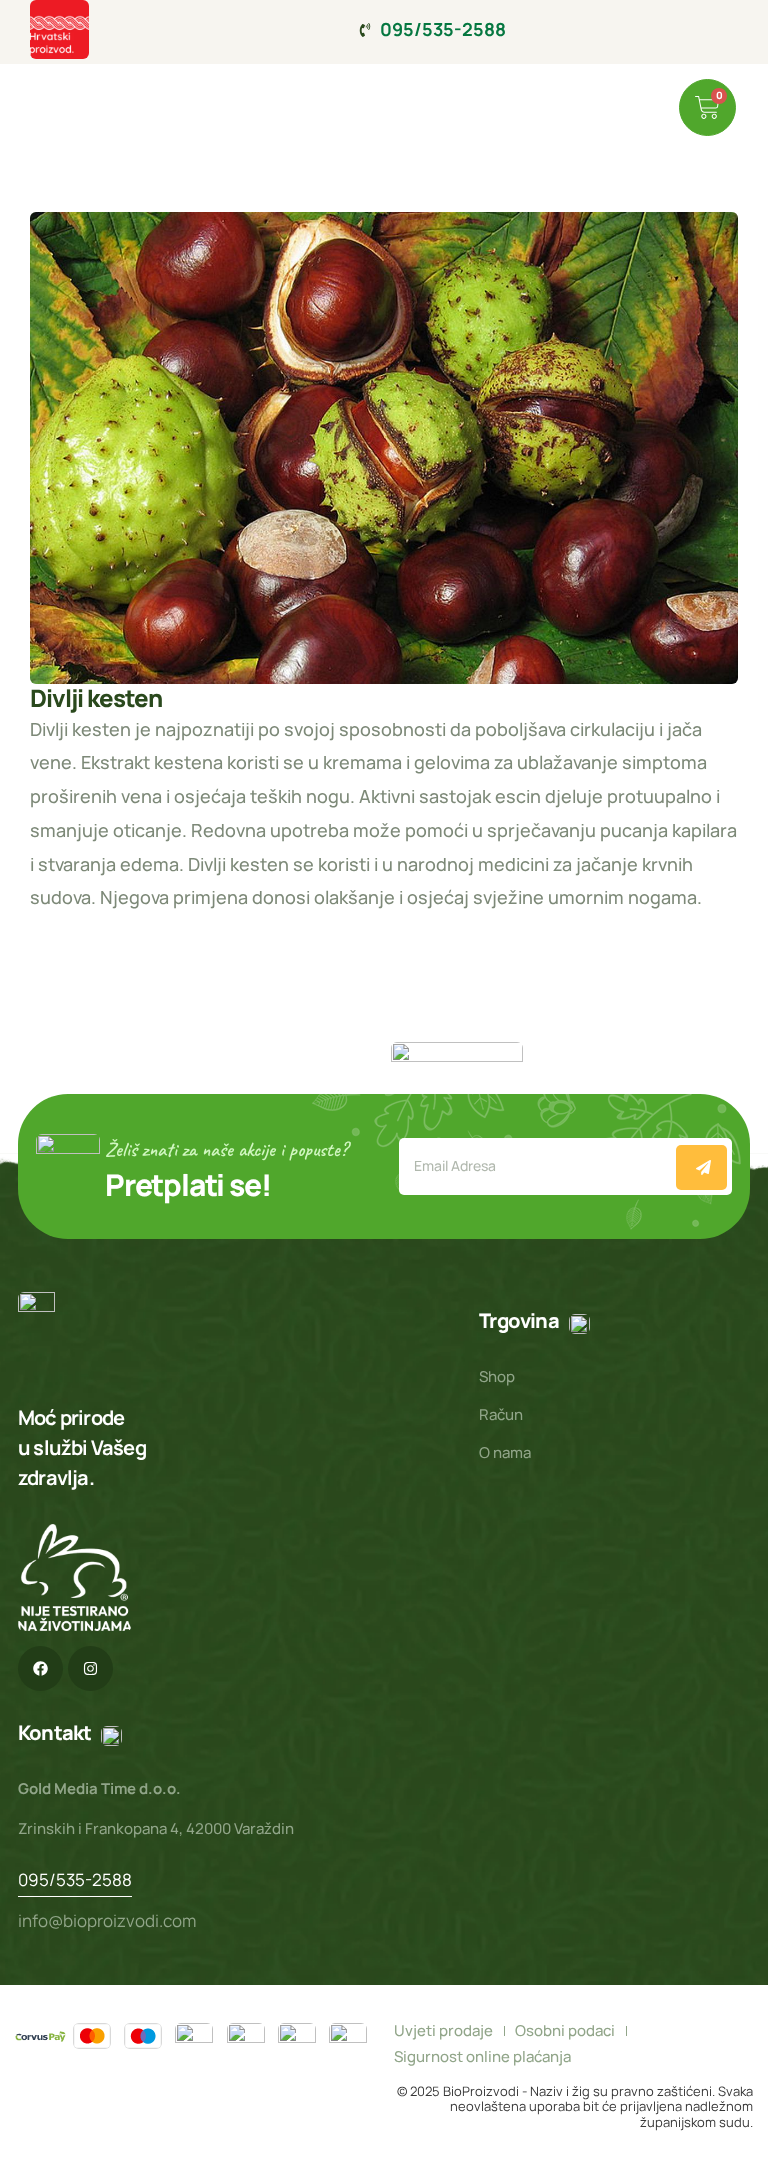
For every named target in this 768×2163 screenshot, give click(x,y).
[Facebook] (40, 1668)
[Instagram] (90, 1668)
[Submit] (701, 1167)
